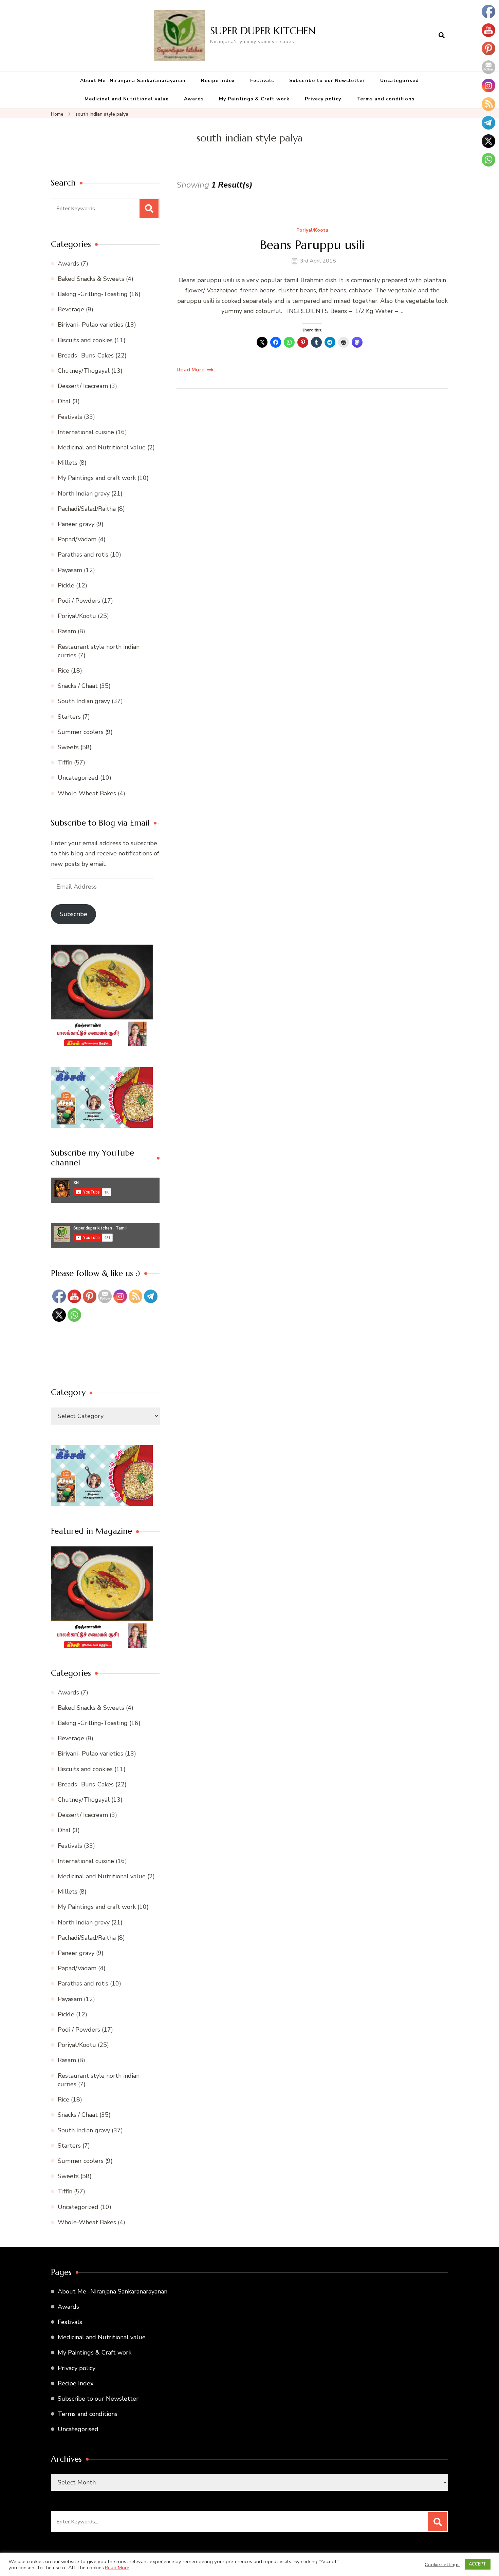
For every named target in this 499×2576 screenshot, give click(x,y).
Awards (194, 99)
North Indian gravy (84, 493)
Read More (191, 370)
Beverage (71, 309)
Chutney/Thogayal (84, 371)
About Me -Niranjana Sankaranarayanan (133, 81)
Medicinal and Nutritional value (127, 99)
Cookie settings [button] (442, 2564)
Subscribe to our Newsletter (327, 81)
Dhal (64, 401)
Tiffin (65, 762)
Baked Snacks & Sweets (91, 279)
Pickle (66, 585)
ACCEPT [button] (478, 2564)
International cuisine (86, 432)
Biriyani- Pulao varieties (90, 325)
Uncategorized (78, 778)
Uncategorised (400, 81)
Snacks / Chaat (78, 686)
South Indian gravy (84, 701)
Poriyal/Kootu (312, 230)
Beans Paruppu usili (312, 245)
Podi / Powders (79, 601)
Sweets (68, 747)
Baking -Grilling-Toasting (93, 294)
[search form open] (442, 36)
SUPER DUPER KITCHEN (263, 31)
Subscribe (73, 914)
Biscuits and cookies (85, 340)
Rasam (67, 631)
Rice (63, 671)
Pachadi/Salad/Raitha (87, 509)
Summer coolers (81, 732)
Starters (69, 717)
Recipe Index (218, 81)
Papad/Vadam (77, 539)
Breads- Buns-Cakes (86, 355)
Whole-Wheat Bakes (87, 793)
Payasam (70, 570)
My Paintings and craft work (97, 478)
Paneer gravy (76, 524)
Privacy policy (323, 99)
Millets (68, 463)
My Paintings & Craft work (254, 99)
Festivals (262, 81)
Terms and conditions (385, 99)
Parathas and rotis (83, 555)
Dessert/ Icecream (83, 386)
